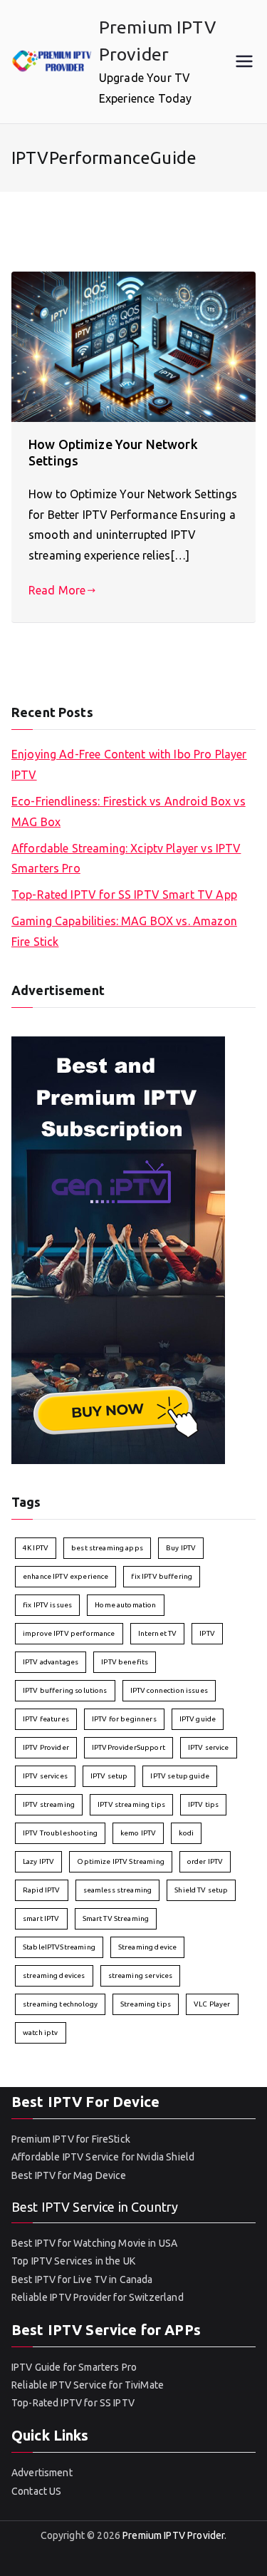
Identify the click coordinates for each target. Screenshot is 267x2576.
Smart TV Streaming (116, 1918)
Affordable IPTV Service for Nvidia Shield (103, 2157)
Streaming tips (146, 2004)
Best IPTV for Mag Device (69, 2175)
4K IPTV (36, 1548)
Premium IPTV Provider (173, 2535)
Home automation (125, 1605)
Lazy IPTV (38, 1861)
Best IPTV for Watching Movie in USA (94, 2243)
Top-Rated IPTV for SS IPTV (73, 2403)
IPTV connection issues (169, 1690)
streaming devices (54, 1975)
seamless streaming (118, 1890)
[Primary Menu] (244, 61)
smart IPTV (41, 1918)
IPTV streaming (49, 1804)
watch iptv (41, 2033)
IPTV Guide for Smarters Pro (74, 2367)
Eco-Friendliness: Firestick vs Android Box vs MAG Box (129, 812)
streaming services (141, 1975)
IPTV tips (203, 1804)
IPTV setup (109, 1776)
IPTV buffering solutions (65, 1690)
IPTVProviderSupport (129, 1747)
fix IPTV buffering (162, 1576)
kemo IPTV (138, 1833)
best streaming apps (107, 1548)
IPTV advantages (51, 1662)
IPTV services (45, 1776)
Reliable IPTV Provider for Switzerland (98, 2297)
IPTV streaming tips (131, 1804)
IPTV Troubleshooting (60, 1833)
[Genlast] (118, 1249)
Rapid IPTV (42, 1890)
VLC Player (212, 2004)
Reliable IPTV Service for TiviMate (88, 2385)
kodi (186, 1833)
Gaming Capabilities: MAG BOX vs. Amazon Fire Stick (124, 931)
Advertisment (42, 2473)
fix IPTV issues (47, 1605)
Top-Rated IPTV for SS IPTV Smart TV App (124, 895)
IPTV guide (198, 1719)
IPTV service (209, 1747)
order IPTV (205, 1861)
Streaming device (147, 1947)
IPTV (207, 1633)
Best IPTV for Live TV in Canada (82, 2279)
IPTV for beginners (124, 1719)
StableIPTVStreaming (59, 1947)
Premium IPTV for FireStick (71, 2139)
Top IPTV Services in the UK (73, 2261)
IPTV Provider (46, 1747)
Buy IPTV (181, 1548)
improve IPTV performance (69, 1633)
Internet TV (158, 1633)
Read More (57, 590)
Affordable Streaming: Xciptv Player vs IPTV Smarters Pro (126, 859)
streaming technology (60, 2004)
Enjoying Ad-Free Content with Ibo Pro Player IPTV (129, 764)
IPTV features (46, 1719)
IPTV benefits (125, 1662)
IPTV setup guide (179, 1776)
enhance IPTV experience (66, 1576)
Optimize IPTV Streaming (120, 1861)
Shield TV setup (201, 1890)
